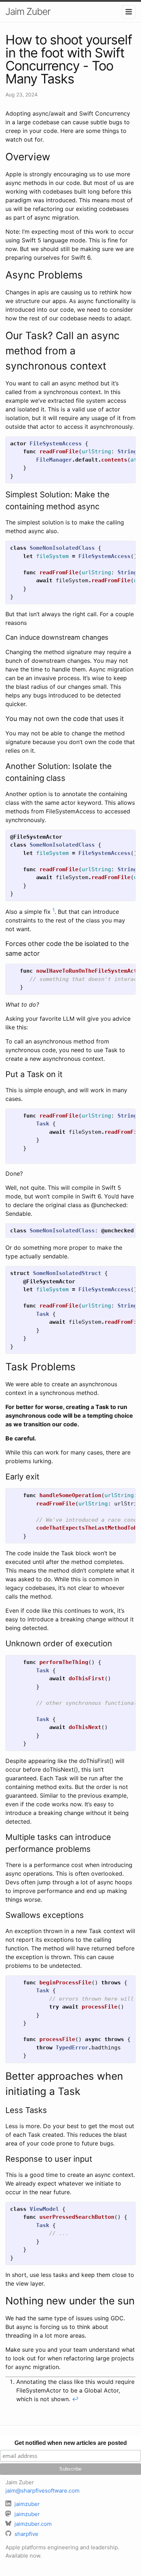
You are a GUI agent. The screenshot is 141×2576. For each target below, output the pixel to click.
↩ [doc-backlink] (75, 2399)
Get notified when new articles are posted (71, 2443)
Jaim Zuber (28, 11)
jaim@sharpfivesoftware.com (42, 2491)
